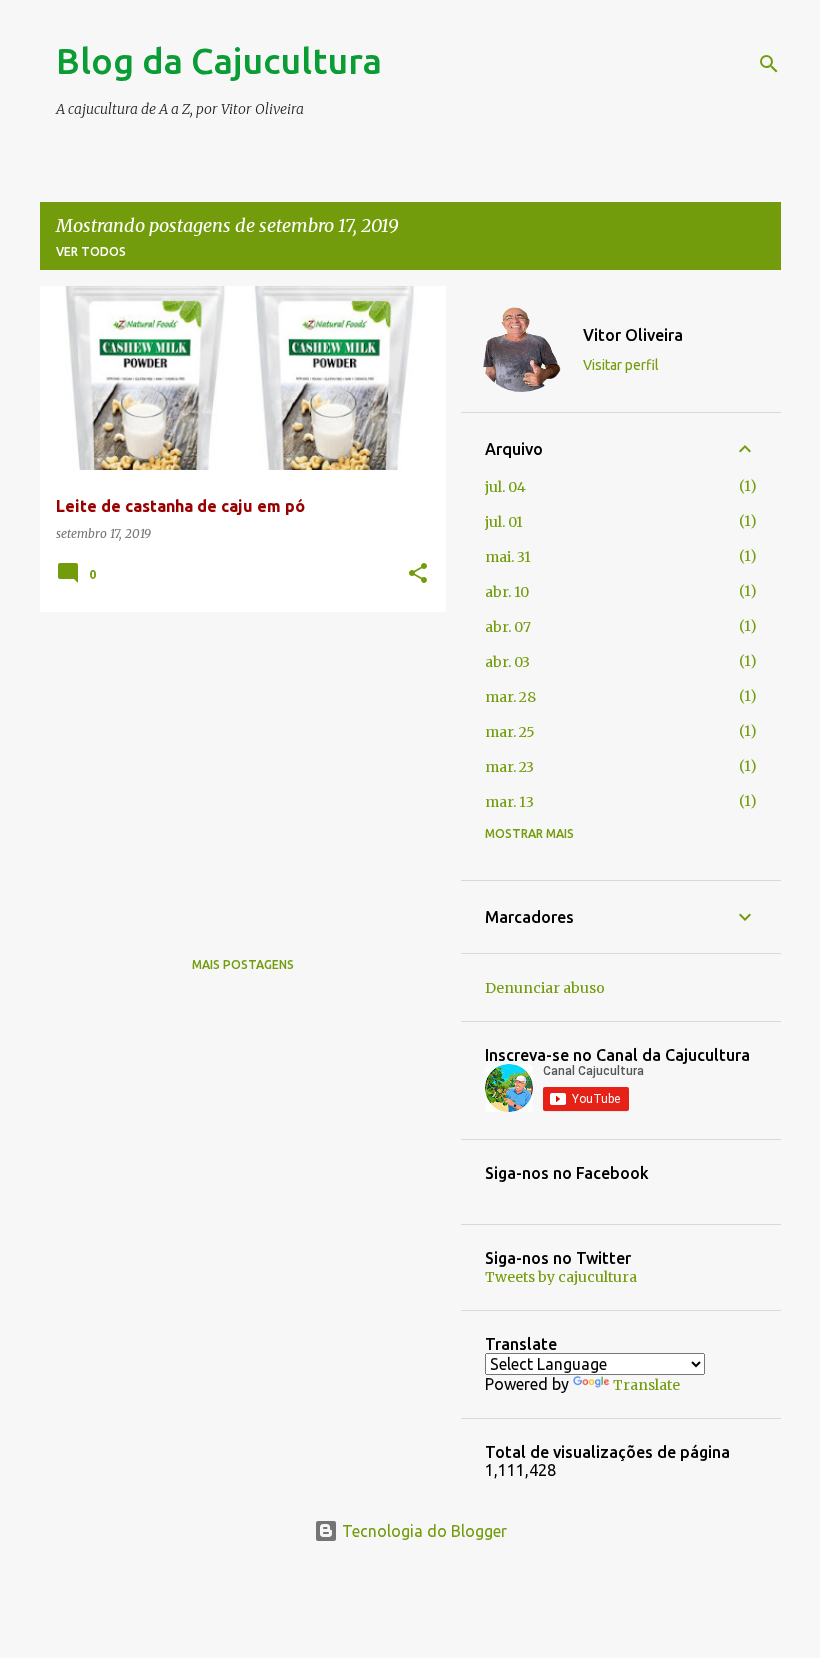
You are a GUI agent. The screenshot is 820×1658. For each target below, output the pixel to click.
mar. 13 (509, 802)
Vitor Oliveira (633, 335)
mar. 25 (510, 732)
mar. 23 (509, 767)
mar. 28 (510, 697)
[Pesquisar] (769, 64)
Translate (646, 1385)
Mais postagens (243, 964)
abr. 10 (507, 592)
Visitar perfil (621, 365)
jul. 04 (505, 487)
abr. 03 (507, 662)
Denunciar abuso (545, 988)
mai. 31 (508, 557)
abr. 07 (508, 627)
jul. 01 (504, 522)
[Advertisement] (235, 767)
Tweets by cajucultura (561, 1277)
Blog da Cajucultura (219, 60)
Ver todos (91, 251)
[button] (418, 574)
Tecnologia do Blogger (422, 1531)
